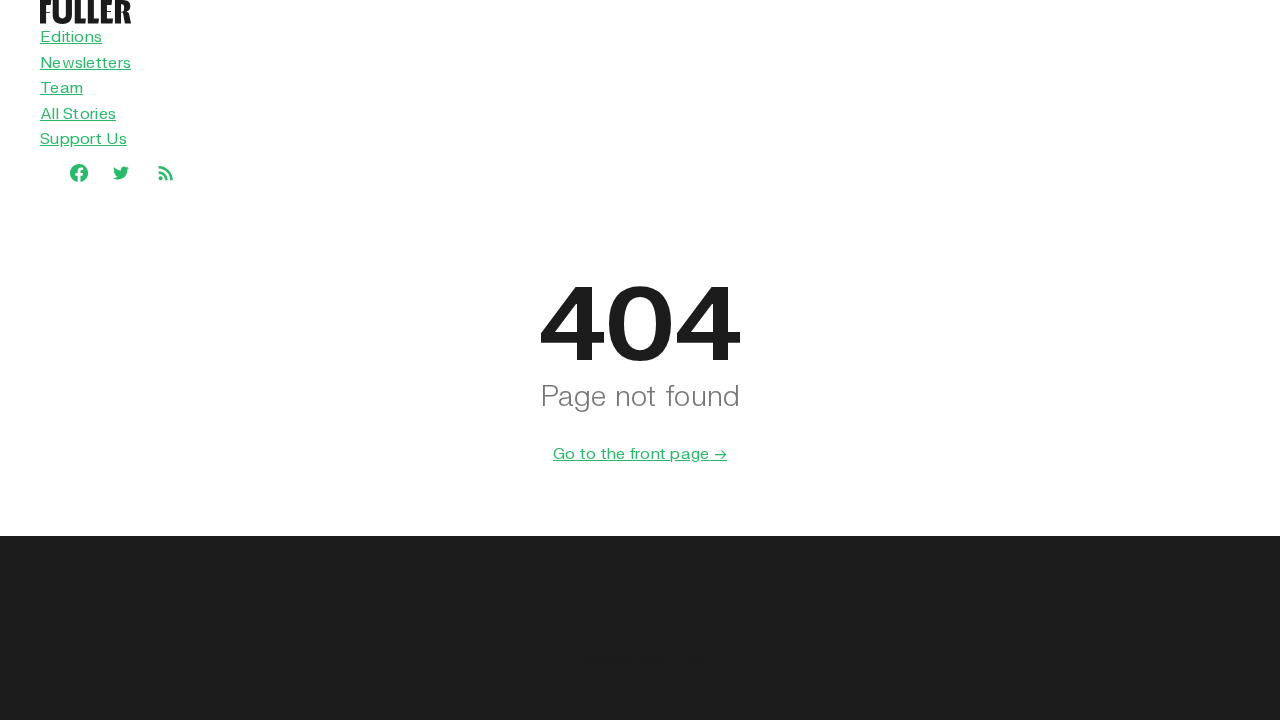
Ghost (694, 658)
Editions (71, 36)
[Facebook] (69, 173)
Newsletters (85, 62)
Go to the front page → (640, 453)
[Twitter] (121, 173)
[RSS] (165, 172)
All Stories (78, 113)
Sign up (640, 609)
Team (61, 87)
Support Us (83, 138)
